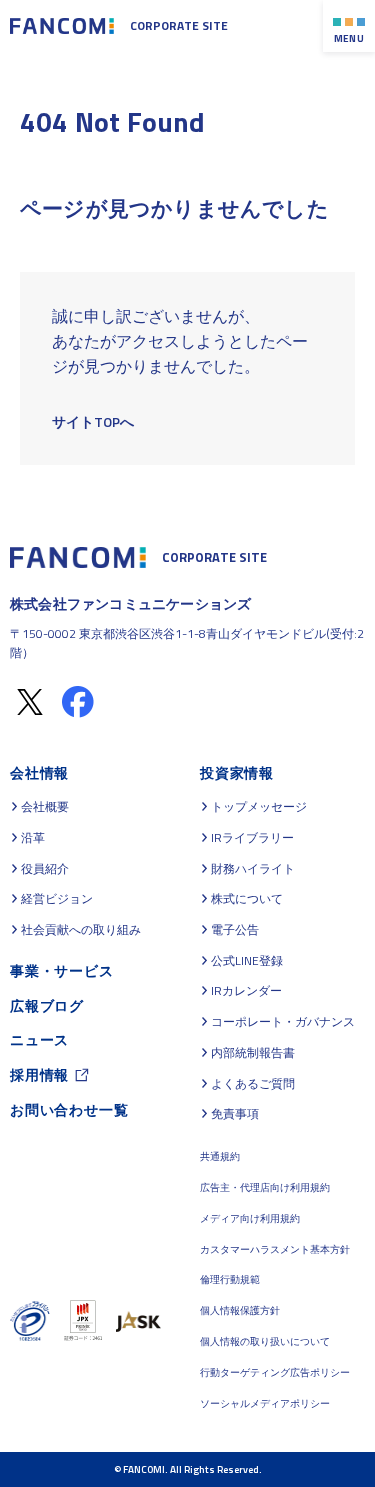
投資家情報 (237, 772)
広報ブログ (47, 1005)
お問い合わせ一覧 (69, 1109)
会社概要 (45, 807)
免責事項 (235, 1114)
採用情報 (39, 1074)
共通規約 (220, 1156)
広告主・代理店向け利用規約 (265, 1187)
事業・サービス (62, 970)
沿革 (33, 838)
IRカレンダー (246, 991)
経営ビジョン (57, 899)
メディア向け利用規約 (250, 1218)
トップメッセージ (259, 807)
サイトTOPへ (93, 421)
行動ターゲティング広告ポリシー (275, 1372)
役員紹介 (45, 869)
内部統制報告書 (253, 1053)
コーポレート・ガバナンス (283, 1022)
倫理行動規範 (230, 1279)
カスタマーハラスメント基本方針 (275, 1249)
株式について (247, 899)
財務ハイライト (253, 869)
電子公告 (235, 930)
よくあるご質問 (253, 1084)
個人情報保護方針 (240, 1310)
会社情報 (39, 772)
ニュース (39, 1039)
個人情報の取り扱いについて (265, 1341)
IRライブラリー (252, 838)
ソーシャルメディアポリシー (265, 1403)
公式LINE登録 (247, 961)
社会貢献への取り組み (81, 930)
